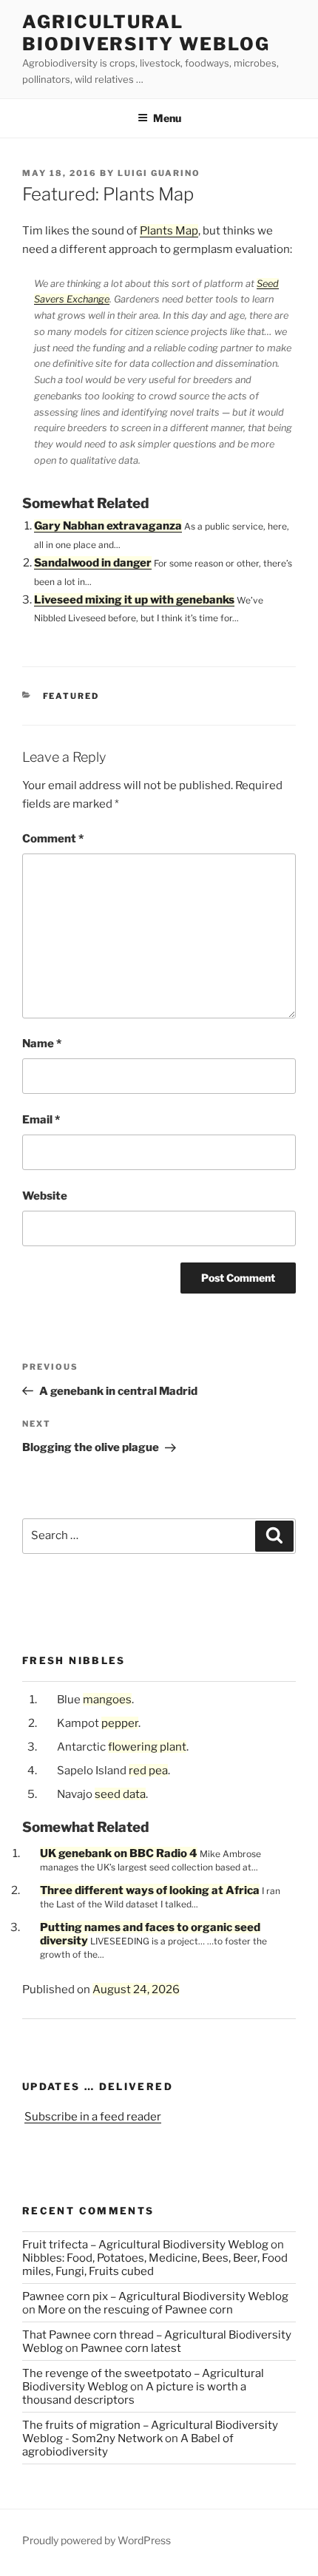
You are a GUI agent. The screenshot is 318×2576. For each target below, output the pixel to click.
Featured (71, 696)
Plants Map (169, 231)
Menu (167, 118)
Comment (53, 839)
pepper (120, 1723)
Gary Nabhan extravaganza (108, 526)
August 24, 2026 (136, 1990)
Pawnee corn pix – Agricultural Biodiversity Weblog (155, 2296)
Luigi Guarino (159, 173)
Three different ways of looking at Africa (150, 1890)
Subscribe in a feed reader (93, 2117)
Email (41, 1120)
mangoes (107, 1700)
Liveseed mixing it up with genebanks (134, 600)
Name (42, 1044)
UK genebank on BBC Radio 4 (119, 1853)
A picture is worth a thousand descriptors (134, 2393)
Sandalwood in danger (93, 563)
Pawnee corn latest (131, 2348)
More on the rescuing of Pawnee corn (135, 2310)
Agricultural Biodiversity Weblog (146, 33)
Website (45, 1196)
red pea (148, 1771)
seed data (120, 1794)
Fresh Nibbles (74, 1660)
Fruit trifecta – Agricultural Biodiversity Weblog (145, 2245)
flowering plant (147, 1747)
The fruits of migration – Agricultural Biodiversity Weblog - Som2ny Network (150, 2432)
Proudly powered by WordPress (97, 2540)
